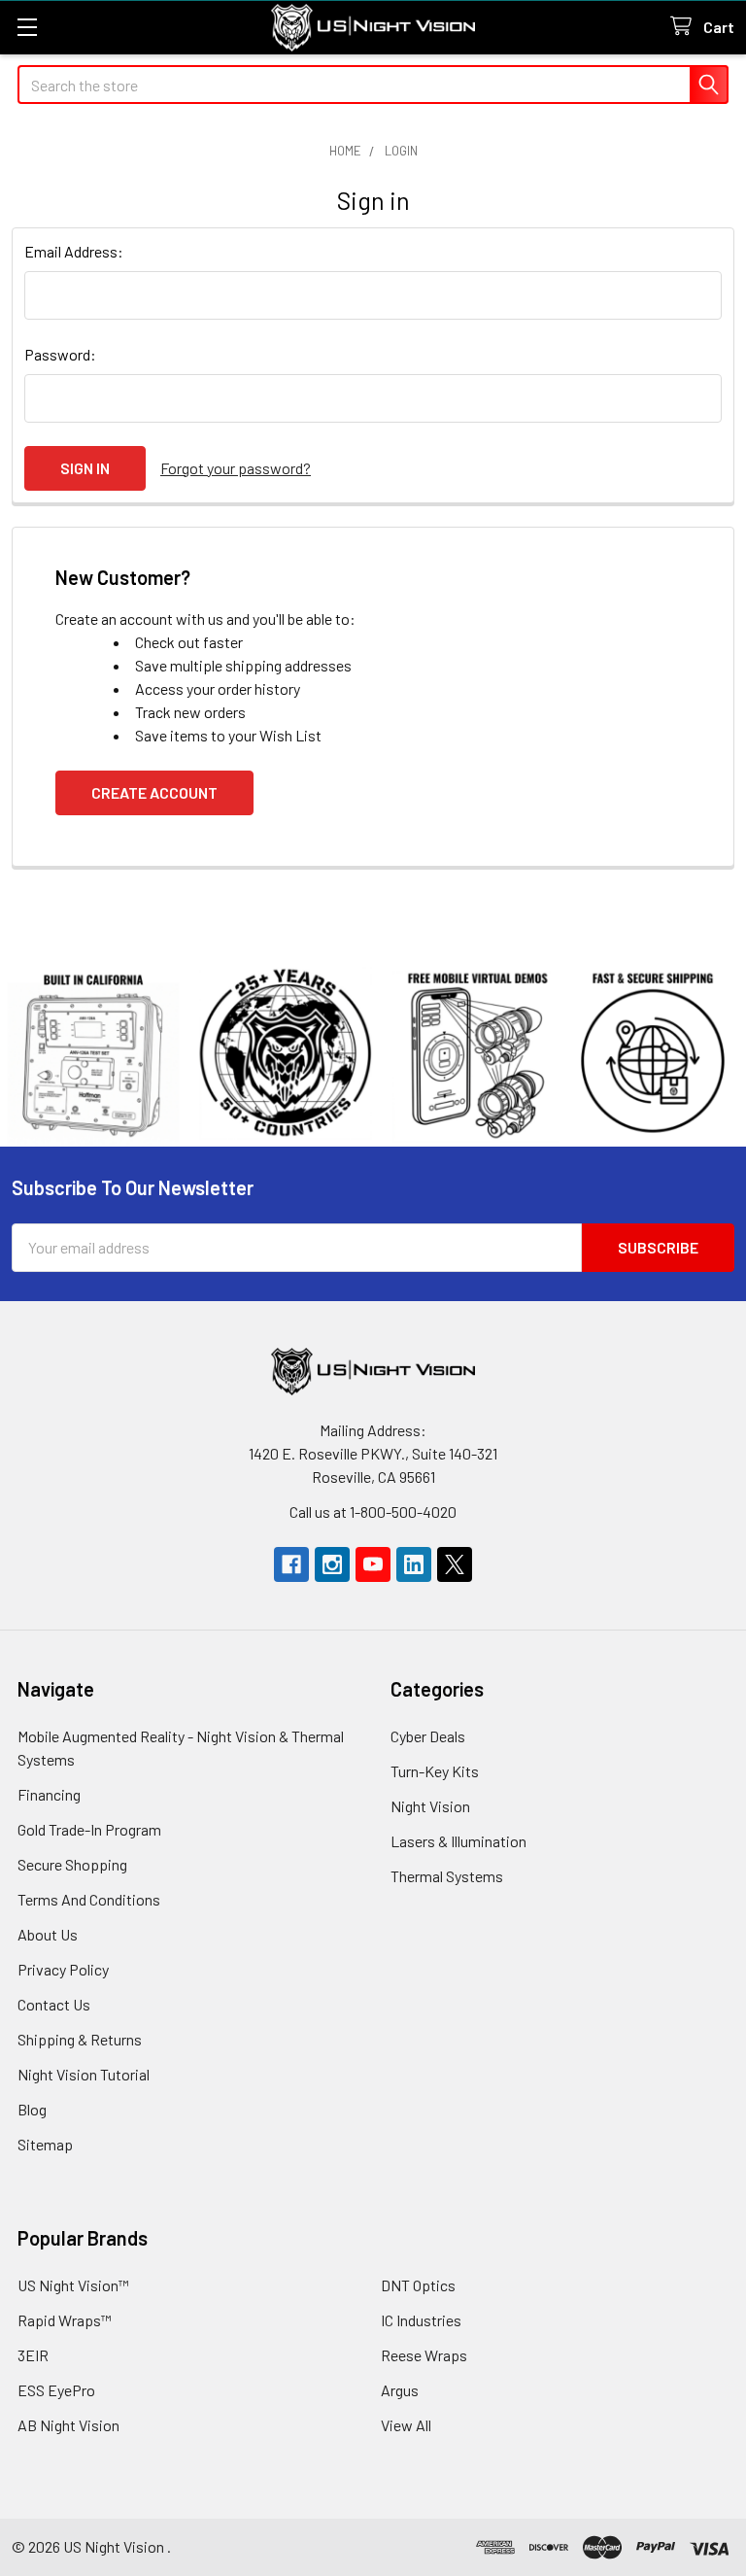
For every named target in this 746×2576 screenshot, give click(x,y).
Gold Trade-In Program (89, 1829)
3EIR (33, 2355)
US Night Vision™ (73, 2285)
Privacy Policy (63, 1969)
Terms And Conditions (89, 1899)
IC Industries (421, 2320)
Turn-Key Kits (435, 1771)
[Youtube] (373, 1564)
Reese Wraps (424, 2355)
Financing (49, 1794)
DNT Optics (418, 2285)
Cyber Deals (428, 1736)
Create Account (154, 792)
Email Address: (74, 251)
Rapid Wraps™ (65, 2320)
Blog (32, 2109)
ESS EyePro (56, 2390)
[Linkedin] (414, 1564)
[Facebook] (291, 1564)
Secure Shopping (72, 1864)
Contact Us (54, 2004)
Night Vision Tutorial (84, 2074)
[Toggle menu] (27, 27)
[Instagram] (332, 1564)
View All (406, 2425)
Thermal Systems (447, 1876)
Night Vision (430, 1806)
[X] (455, 1564)
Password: (60, 354)
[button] (373, 1053)
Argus (400, 2390)
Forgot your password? (236, 468)
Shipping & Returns (80, 2039)
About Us (48, 1934)
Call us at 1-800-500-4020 (373, 1511)
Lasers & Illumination (458, 1841)
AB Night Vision (68, 2425)
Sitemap (45, 2144)
